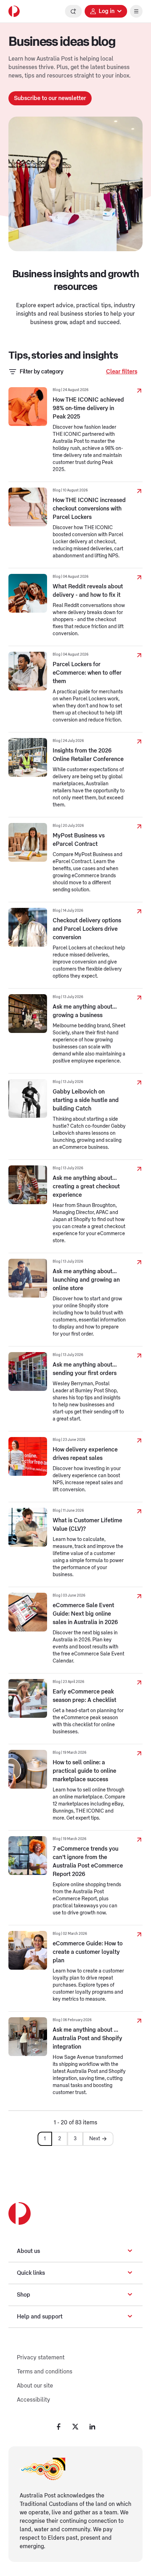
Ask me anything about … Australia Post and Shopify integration (87, 2038)
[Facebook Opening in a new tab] (59, 2427)
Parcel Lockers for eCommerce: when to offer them (87, 673)
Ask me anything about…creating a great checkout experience (86, 1187)
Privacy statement (41, 2358)
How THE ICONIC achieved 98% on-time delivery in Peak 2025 (88, 408)
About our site (35, 2386)
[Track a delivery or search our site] (73, 11)
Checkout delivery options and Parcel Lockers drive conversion (87, 929)
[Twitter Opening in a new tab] (75, 2427)
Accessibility (34, 2400)
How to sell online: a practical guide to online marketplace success (84, 1771)
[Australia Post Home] (14, 11)
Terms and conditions (45, 2372)
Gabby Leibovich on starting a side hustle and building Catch (86, 1100)
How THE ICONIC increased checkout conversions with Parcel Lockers (89, 509)
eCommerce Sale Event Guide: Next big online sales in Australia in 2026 (85, 1614)
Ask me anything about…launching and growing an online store (86, 1280)
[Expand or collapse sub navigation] (130, 2251)
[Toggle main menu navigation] (136, 11)
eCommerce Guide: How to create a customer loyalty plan (88, 1952)
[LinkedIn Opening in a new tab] (92, 2427)
